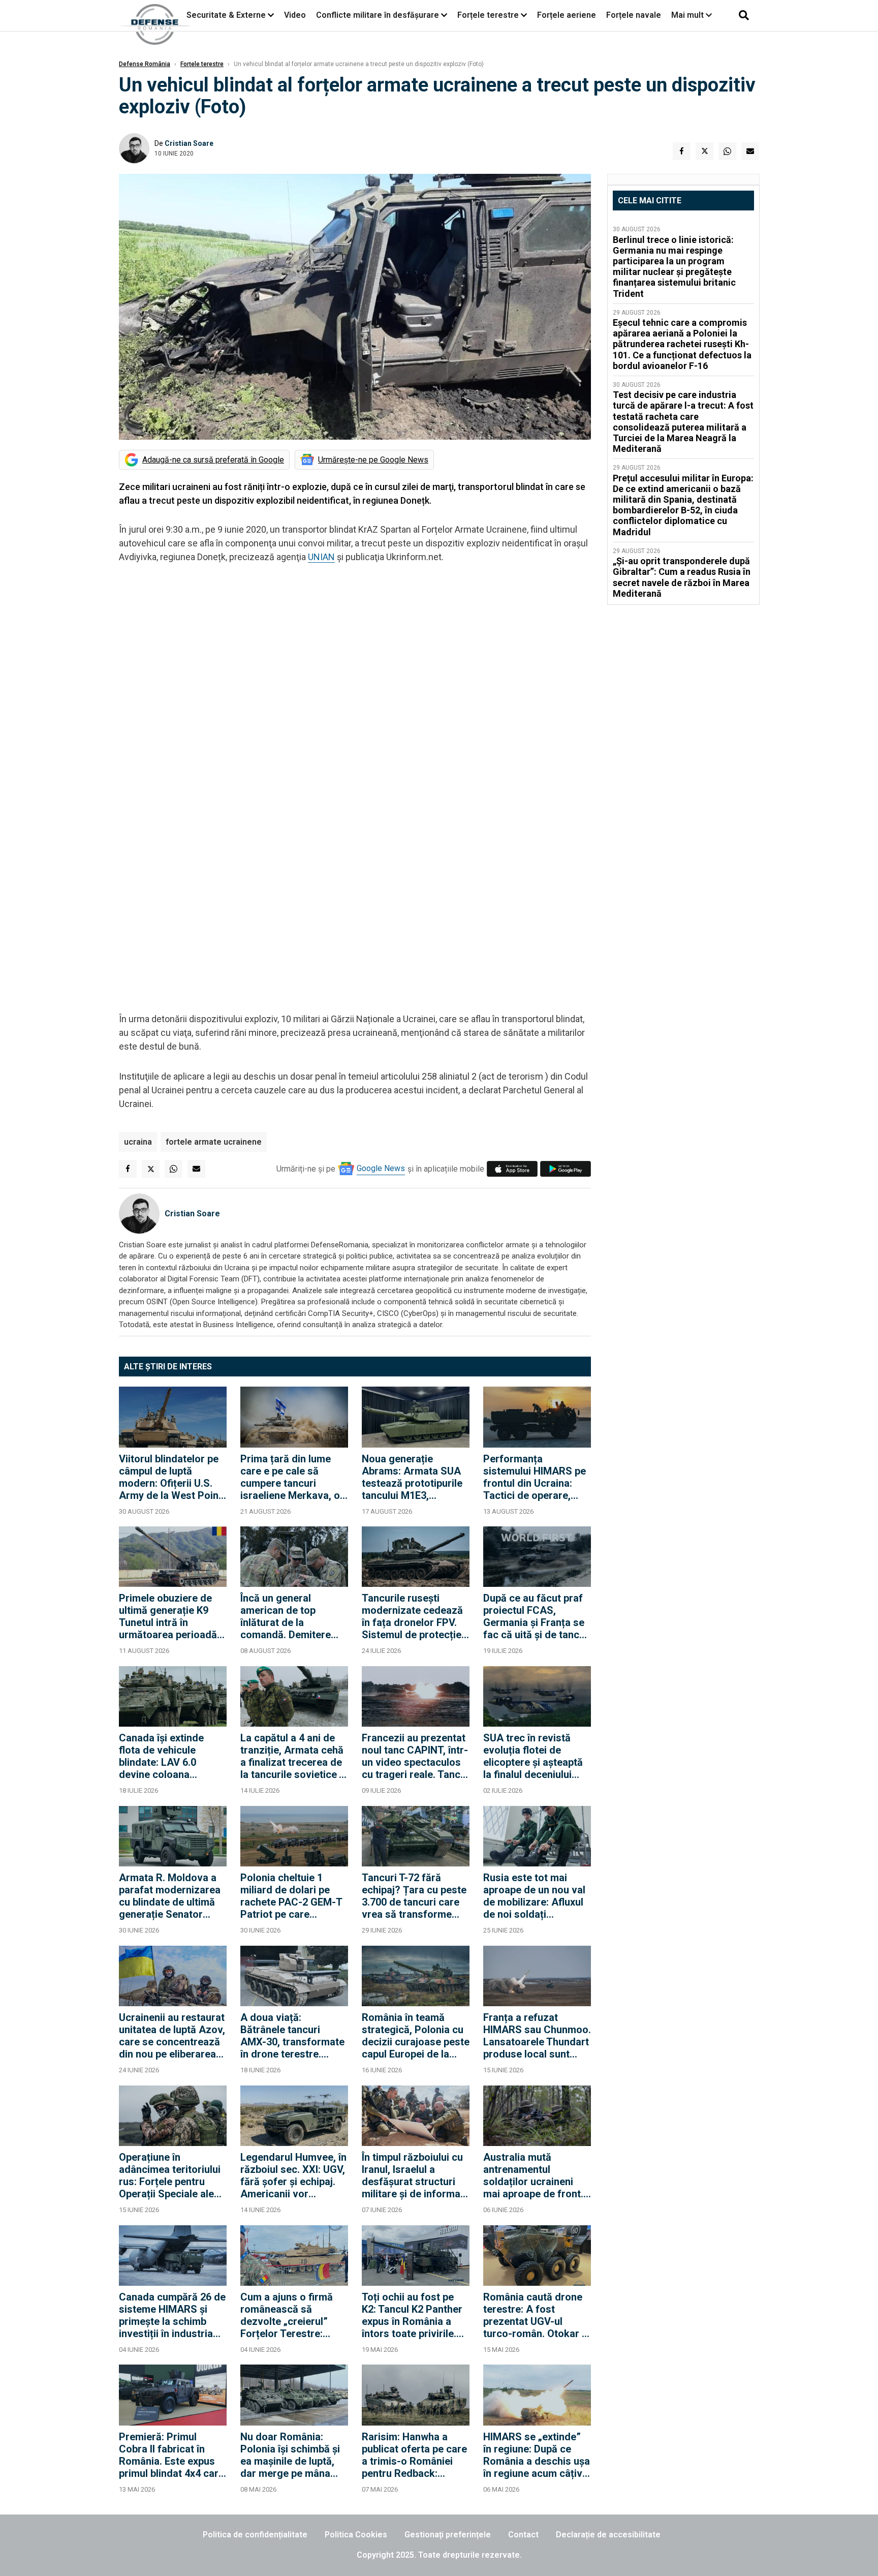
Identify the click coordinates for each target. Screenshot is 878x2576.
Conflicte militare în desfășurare (378, 15)
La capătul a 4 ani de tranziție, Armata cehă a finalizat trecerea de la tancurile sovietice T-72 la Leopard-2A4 (294, 1756)
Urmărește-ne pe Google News (373, 460)
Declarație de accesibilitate (608, 2535)
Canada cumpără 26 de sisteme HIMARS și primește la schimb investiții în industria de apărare (172, 2315)
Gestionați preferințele (448, 2535)
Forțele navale (634, 15)
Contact (523, 2535)
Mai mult (688, 15)
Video (295, 15)
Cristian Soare (189, 143)
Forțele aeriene (567, 15)
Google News (381, 1168)
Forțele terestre (488, 15)
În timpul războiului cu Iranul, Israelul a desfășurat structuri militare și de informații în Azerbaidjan (415, 2175)
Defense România (145, 64)
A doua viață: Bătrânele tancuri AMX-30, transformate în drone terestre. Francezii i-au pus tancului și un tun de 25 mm (293, 2036)
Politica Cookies (356, 2535)
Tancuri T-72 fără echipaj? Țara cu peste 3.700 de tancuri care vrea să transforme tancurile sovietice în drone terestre (414, 1896)
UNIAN (321, 557)
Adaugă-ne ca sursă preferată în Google (213, 460)
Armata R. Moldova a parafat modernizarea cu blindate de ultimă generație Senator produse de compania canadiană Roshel (170, 1896)
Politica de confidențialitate (255, 2535)
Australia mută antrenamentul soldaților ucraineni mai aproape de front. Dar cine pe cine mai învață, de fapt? (533, 2175)
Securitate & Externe (226, 15)
